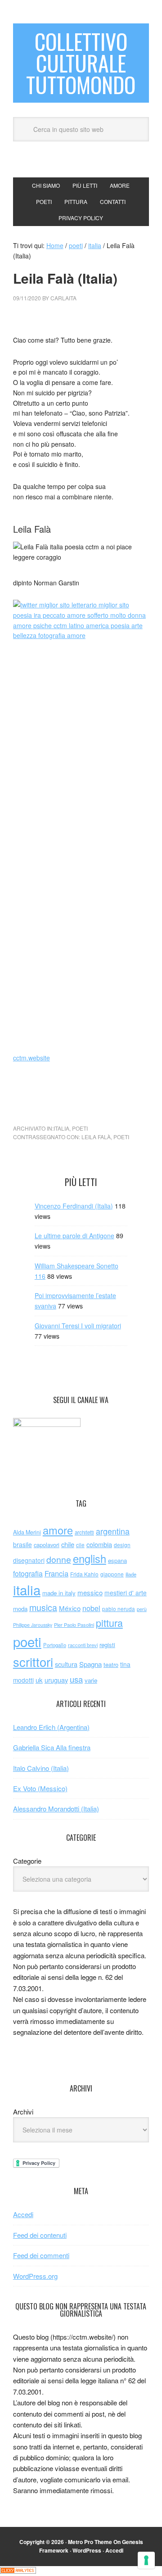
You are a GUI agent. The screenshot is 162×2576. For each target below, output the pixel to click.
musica (43, 1607)
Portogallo (55, 1645)
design (122, 1545)
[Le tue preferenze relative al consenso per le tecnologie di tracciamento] (146, 2560)
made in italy (59, 1593)
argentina (113, 1531)
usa (76, 1679)
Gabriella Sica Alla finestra (52, 1747)
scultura (66, 1664)
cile (80, 1545)
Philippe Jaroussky (33, 1625)
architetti (84, 1532)
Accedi (23, 2214)
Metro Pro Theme (90, 2542)
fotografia (28, 1573)
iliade (131, 1574)
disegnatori (29, 1560)
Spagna (90, 1664)
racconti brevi (83, 1645)
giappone (112, 1574)
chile (68, 1544)
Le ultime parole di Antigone (74, 1236)
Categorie (27, 1861)
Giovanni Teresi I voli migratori (78, 1326)
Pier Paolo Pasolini (74, 1625)
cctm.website (31, 1058)
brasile (22, 1544)
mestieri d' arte (126, 1593)
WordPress (87, 2550)
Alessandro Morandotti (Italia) (56, 1809)
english (90, 1558)
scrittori (33, 1662)
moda (20, 1609)
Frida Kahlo (84, 1574)
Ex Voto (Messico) (40, 1788)
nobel (91, 1608)
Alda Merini (27, 1532)
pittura (109, 1623)
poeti (80, 1128)
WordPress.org (35, 2276)
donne (59, 1559)
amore (58, 1530)
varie (91, 1680)
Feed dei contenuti (40, 2235)
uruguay (56, 1680)
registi (107, 1645)
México (70, 1608)
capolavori (47, 1545)
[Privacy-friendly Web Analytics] (18, 2571)
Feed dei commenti (41, 2255)
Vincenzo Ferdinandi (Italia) (74, 1206)
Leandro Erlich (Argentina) (51, 1727)
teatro (111, 1664)
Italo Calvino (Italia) (41, 1768)
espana (117, 1560)
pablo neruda (119, 1609)
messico (90, 1592)
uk (39, 1680)
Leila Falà (96, 1137)
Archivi (23, 2112)
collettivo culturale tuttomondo (81, 63)
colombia (99, 1544)
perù (142, 1609)
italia (61, 1128)
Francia (56, 1573)
